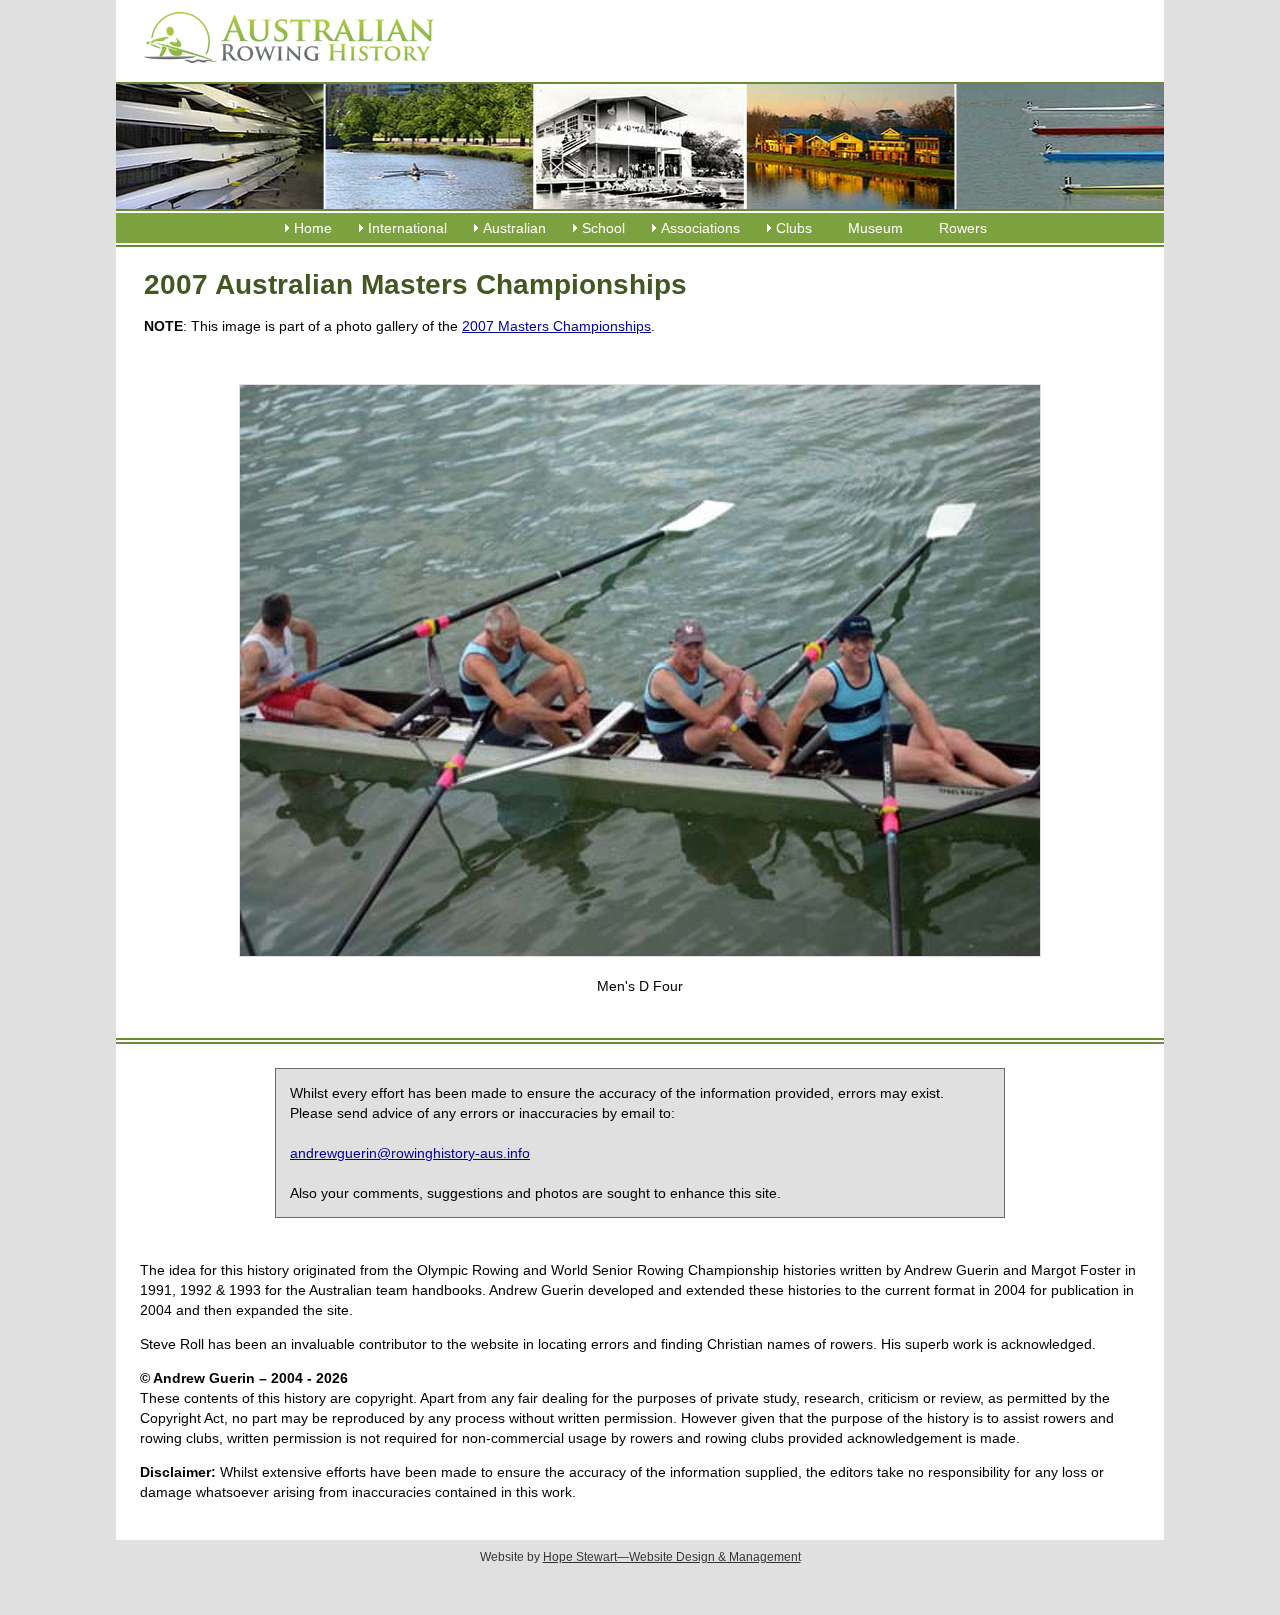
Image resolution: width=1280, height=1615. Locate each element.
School (603, 228)
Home (313, 228)
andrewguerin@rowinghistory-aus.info (410, 1153)
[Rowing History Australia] (281, 70)
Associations (700, 228)
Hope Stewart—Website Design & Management (672, 1557)
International (407, 228)
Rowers (963, 228)
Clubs (794, 228)
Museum (875, 228)
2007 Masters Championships (556, 326)
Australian (514, 228)
